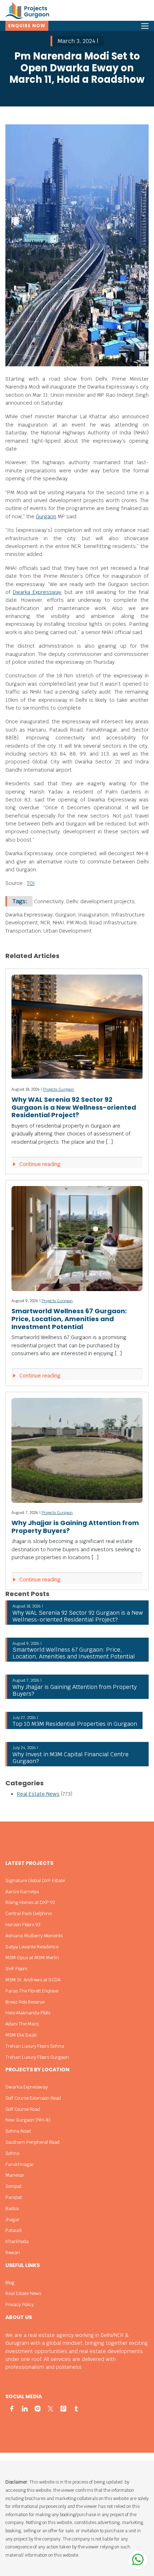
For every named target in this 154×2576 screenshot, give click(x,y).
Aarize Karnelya (22, 1892)
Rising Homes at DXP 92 (30, 1902)
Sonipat (13, 2186)
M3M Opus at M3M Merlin (32, 1958)
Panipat (14, 2197)
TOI (31, 883)
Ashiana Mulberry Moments (34, 1936)
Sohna (12, 2153)
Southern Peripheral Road (32, 2142)
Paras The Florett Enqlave (32, 1991)
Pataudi (14, 2230)
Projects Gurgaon (59, 1089)
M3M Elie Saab (21, 2035)
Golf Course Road (23, 2109)
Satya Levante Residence (32, 1947)
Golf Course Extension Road (33, 2098)
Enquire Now (27, 26)
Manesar (15, 2175)
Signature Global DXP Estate (35, 1880)
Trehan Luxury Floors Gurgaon (37, 2057)
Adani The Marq (22, 2024)
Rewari (13, 2253)
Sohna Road (18, 2131)
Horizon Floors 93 (23, 1925)
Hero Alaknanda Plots (28, 2013)
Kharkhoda (17, 2241)
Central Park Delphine (28, 1913)
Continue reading (39, 1164)
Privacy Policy (20, 2304)
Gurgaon (46, 516)
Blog (10, 2283)
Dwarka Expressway (37, 592)
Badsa (12, 2208)
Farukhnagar (20, 2164)
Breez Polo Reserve (25, 2002)
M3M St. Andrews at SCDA (33, 1980)
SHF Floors (16, 1969)
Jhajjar (13, 2220)
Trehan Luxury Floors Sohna (35, 2046)
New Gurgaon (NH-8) (28, 2120)
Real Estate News (38, 1794)
